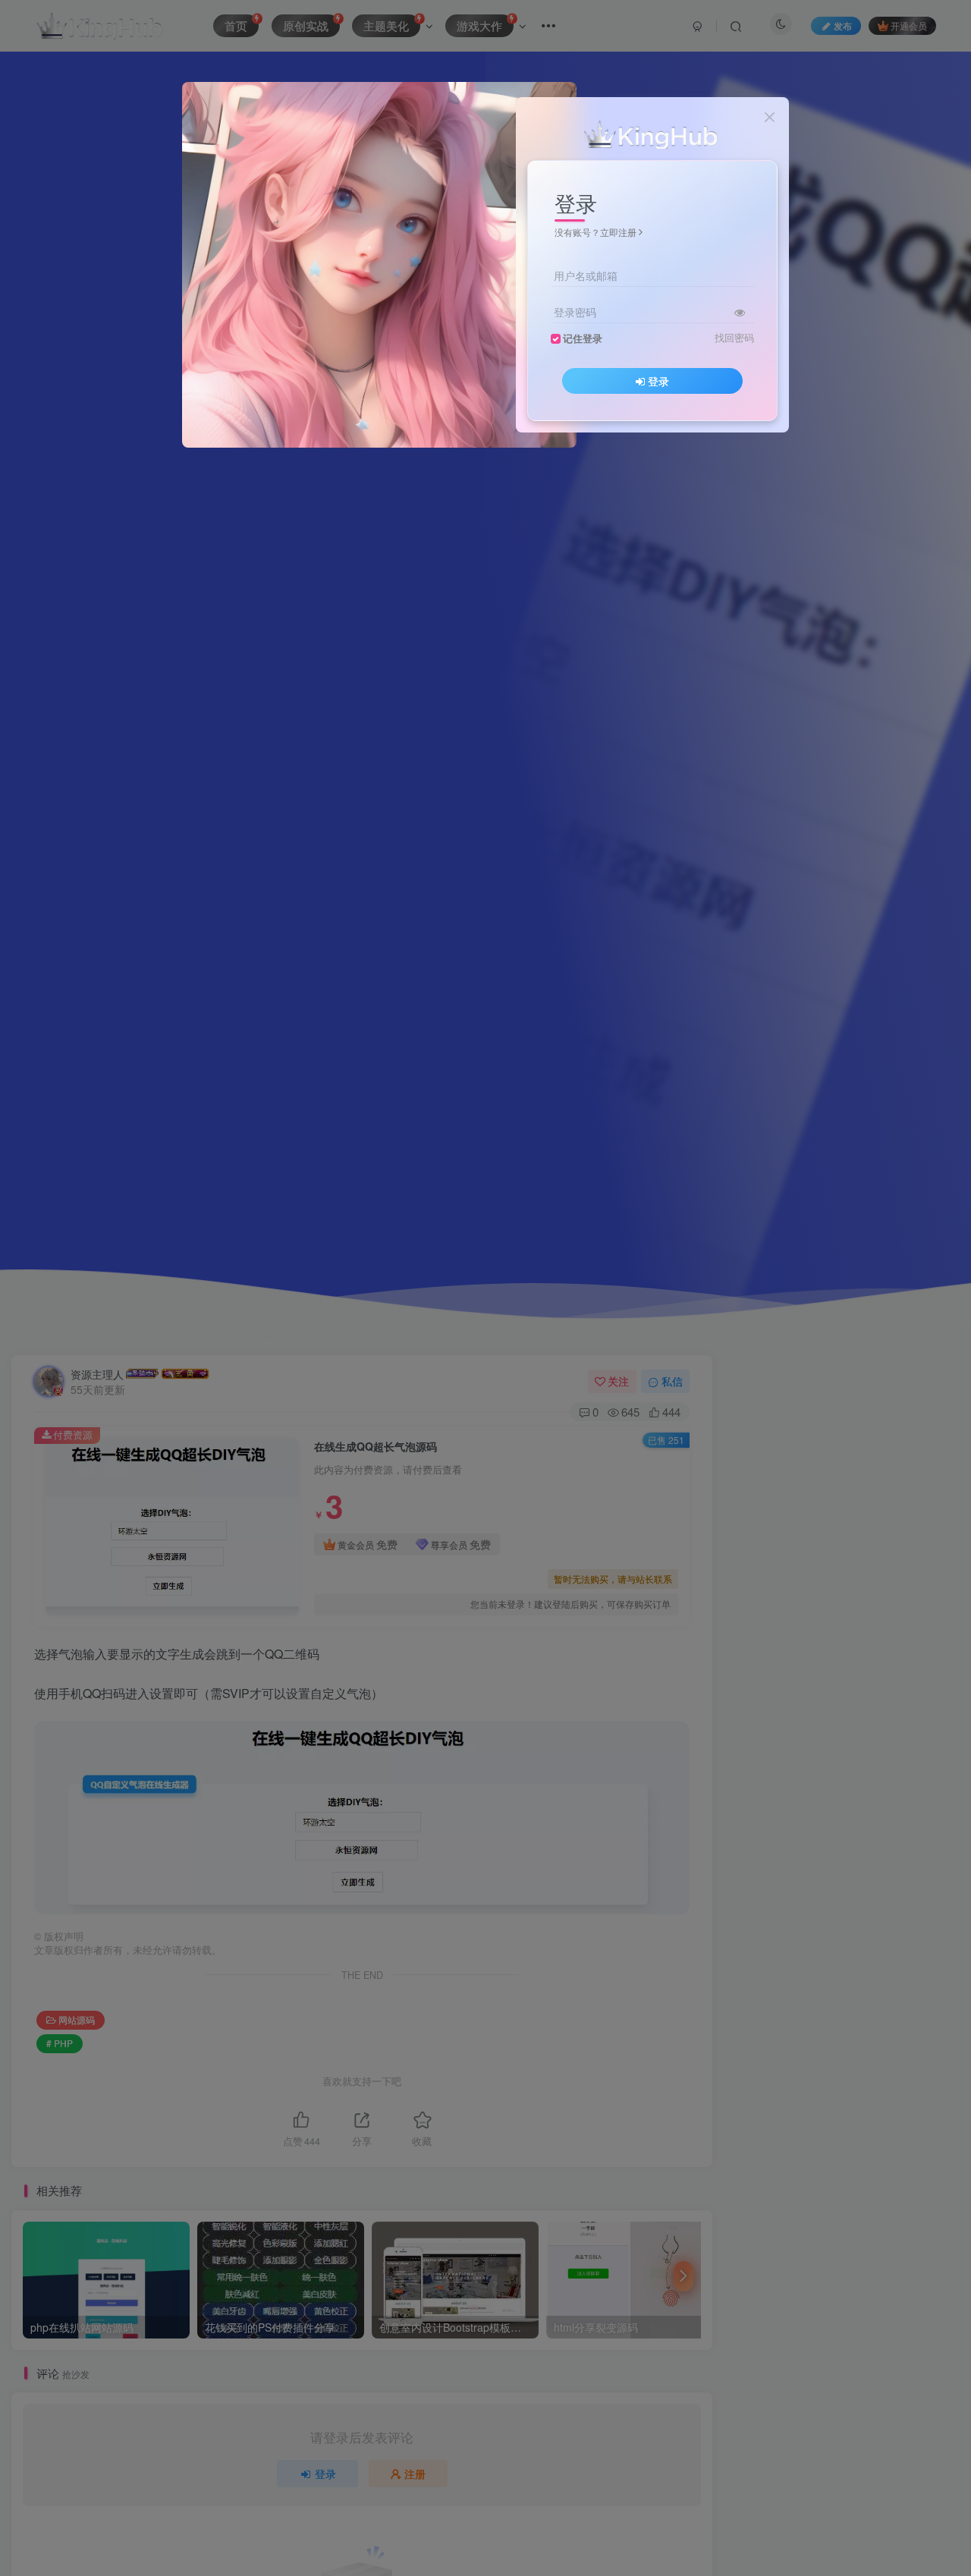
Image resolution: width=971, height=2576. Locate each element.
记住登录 (583, 338)
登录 (658, 381)
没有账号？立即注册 (595, 232)
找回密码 (734, 338)
